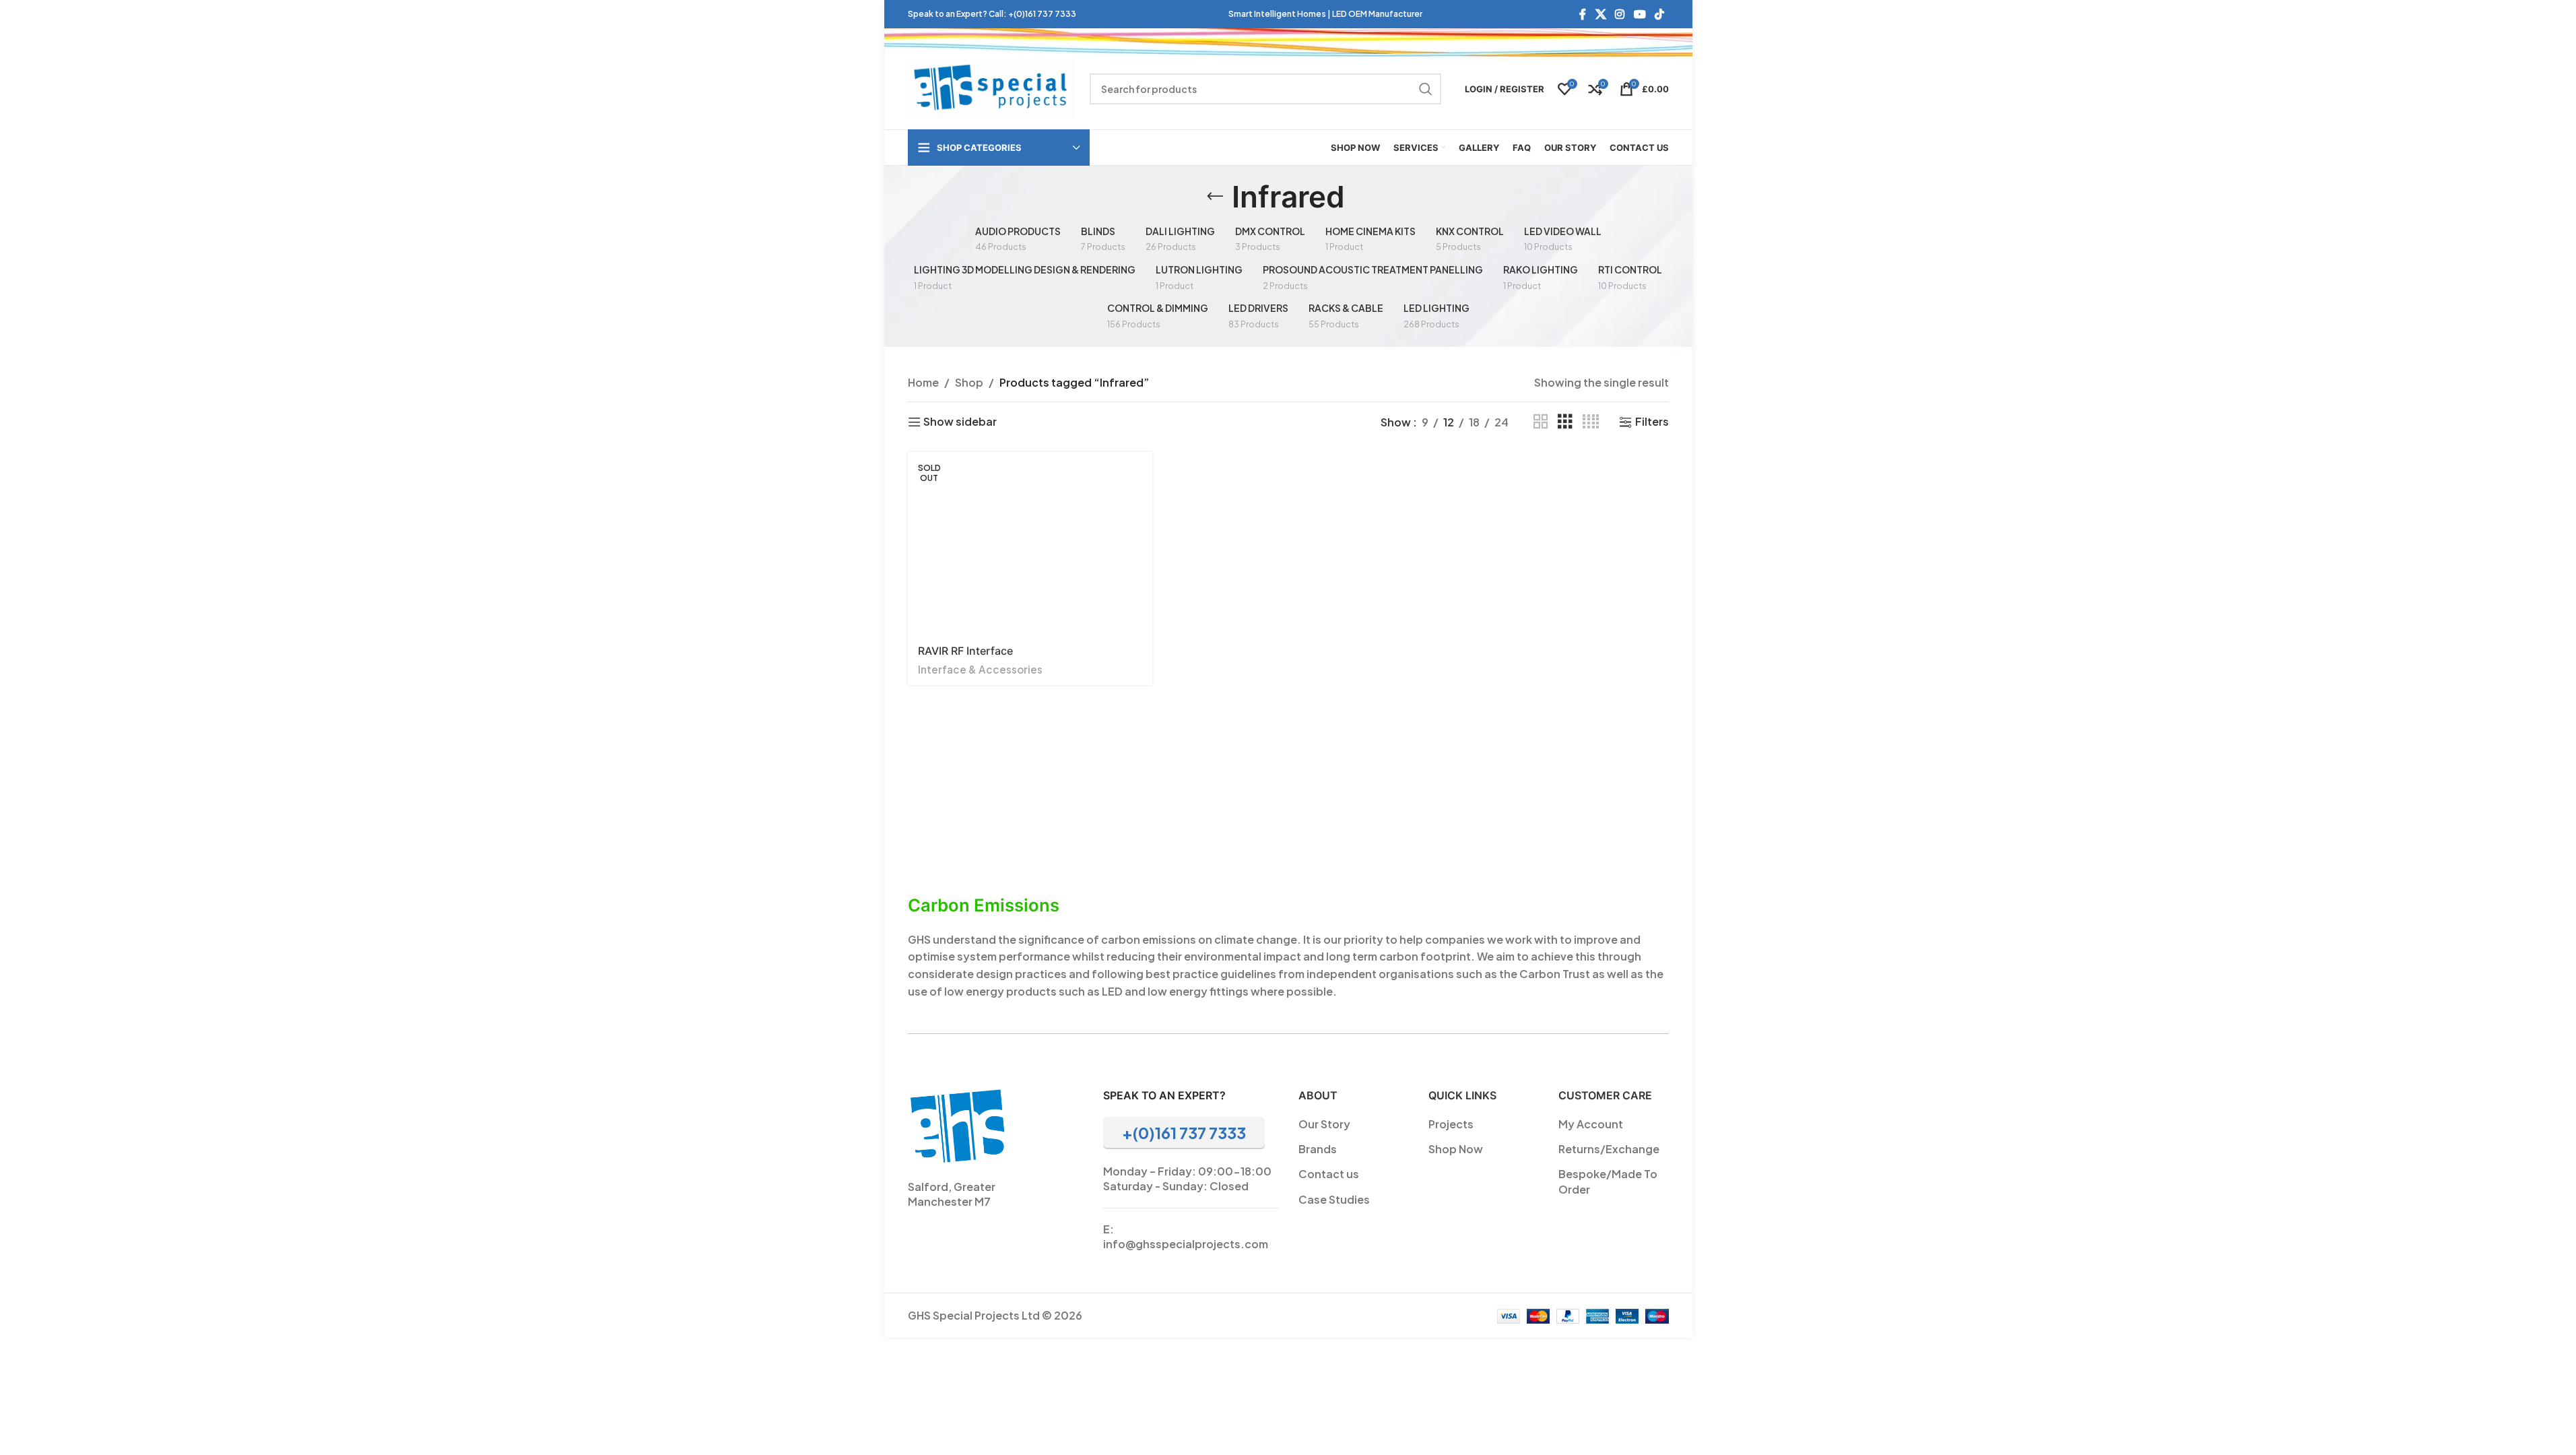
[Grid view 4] (1591, 422)
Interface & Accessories (980, 669)
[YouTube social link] (1640, 14)
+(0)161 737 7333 (1042, 14)
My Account (1591, 1124)
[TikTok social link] (1659, 14)
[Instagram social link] (1620, 14)
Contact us (1329, 1174)
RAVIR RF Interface (965, 651)
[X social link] (1600, 14)
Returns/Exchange (1609, 1149)
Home (923, 382)
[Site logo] (992, 87)
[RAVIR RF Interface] (1030, 544)
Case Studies (1334, 1199)
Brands (1318, 1149)
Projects (1451, 1124)
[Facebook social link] (1583, 14)
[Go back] (1215, 197)
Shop (969, 382)
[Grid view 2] (1541, 422)
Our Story (1324, 1124)
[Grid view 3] (1565, 422)
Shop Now (1456, 1149)
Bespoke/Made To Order (1608, 1181)
